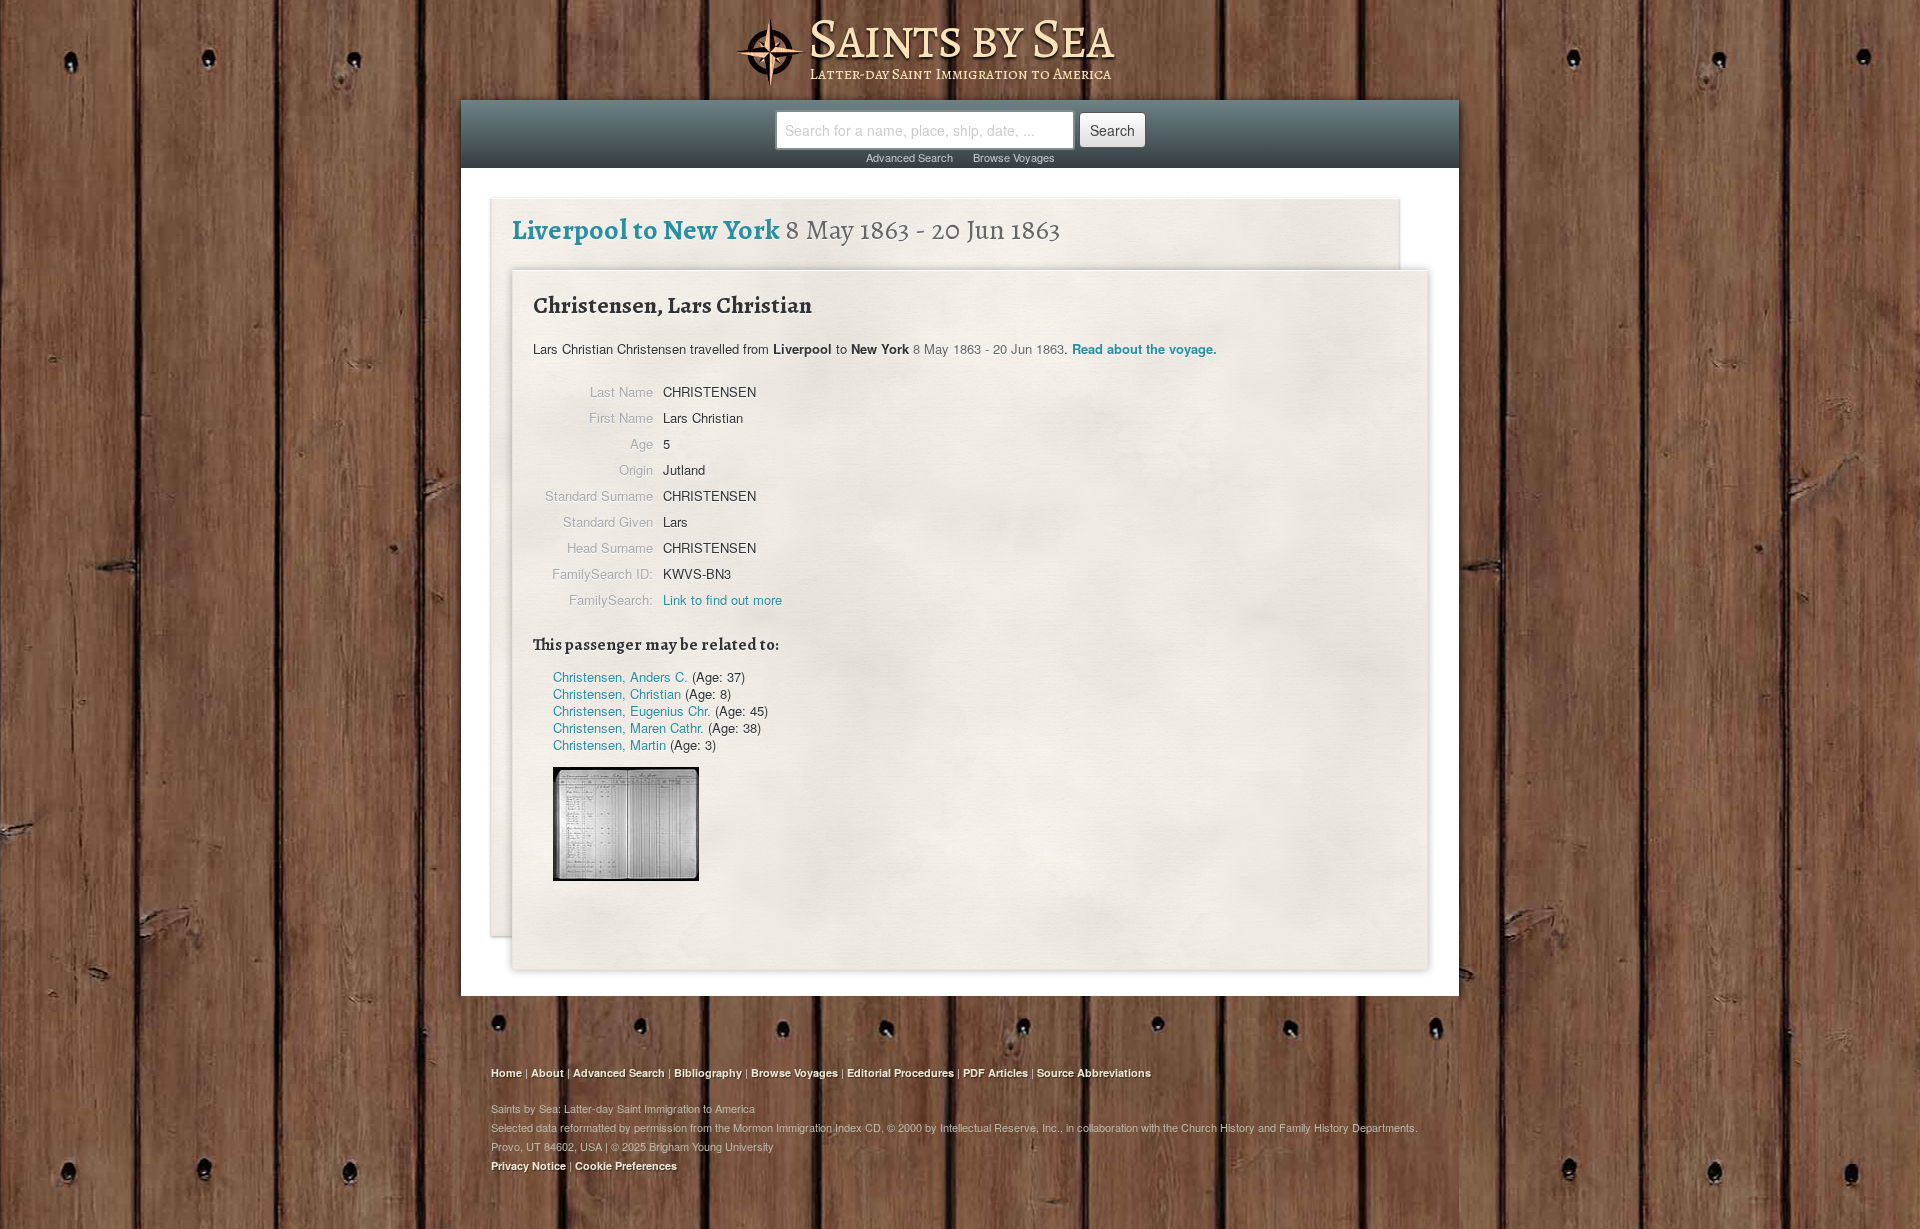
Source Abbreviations (1094, 1072)
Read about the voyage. (1144, 348)
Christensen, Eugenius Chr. (632, 710)
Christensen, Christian (617, 693)
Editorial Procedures (900, 1072)
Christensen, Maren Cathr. (628, 727)
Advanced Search (909, 157)
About (547, 1072)
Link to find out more (722, 599)
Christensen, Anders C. (620, 676)
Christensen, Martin (609, 744)
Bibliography (708, 1072)
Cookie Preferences (626, 1165)
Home (506, 1072)
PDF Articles (995, 1072)
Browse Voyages (1014, 157)
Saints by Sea (960, 38)
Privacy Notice (528, 1165)
